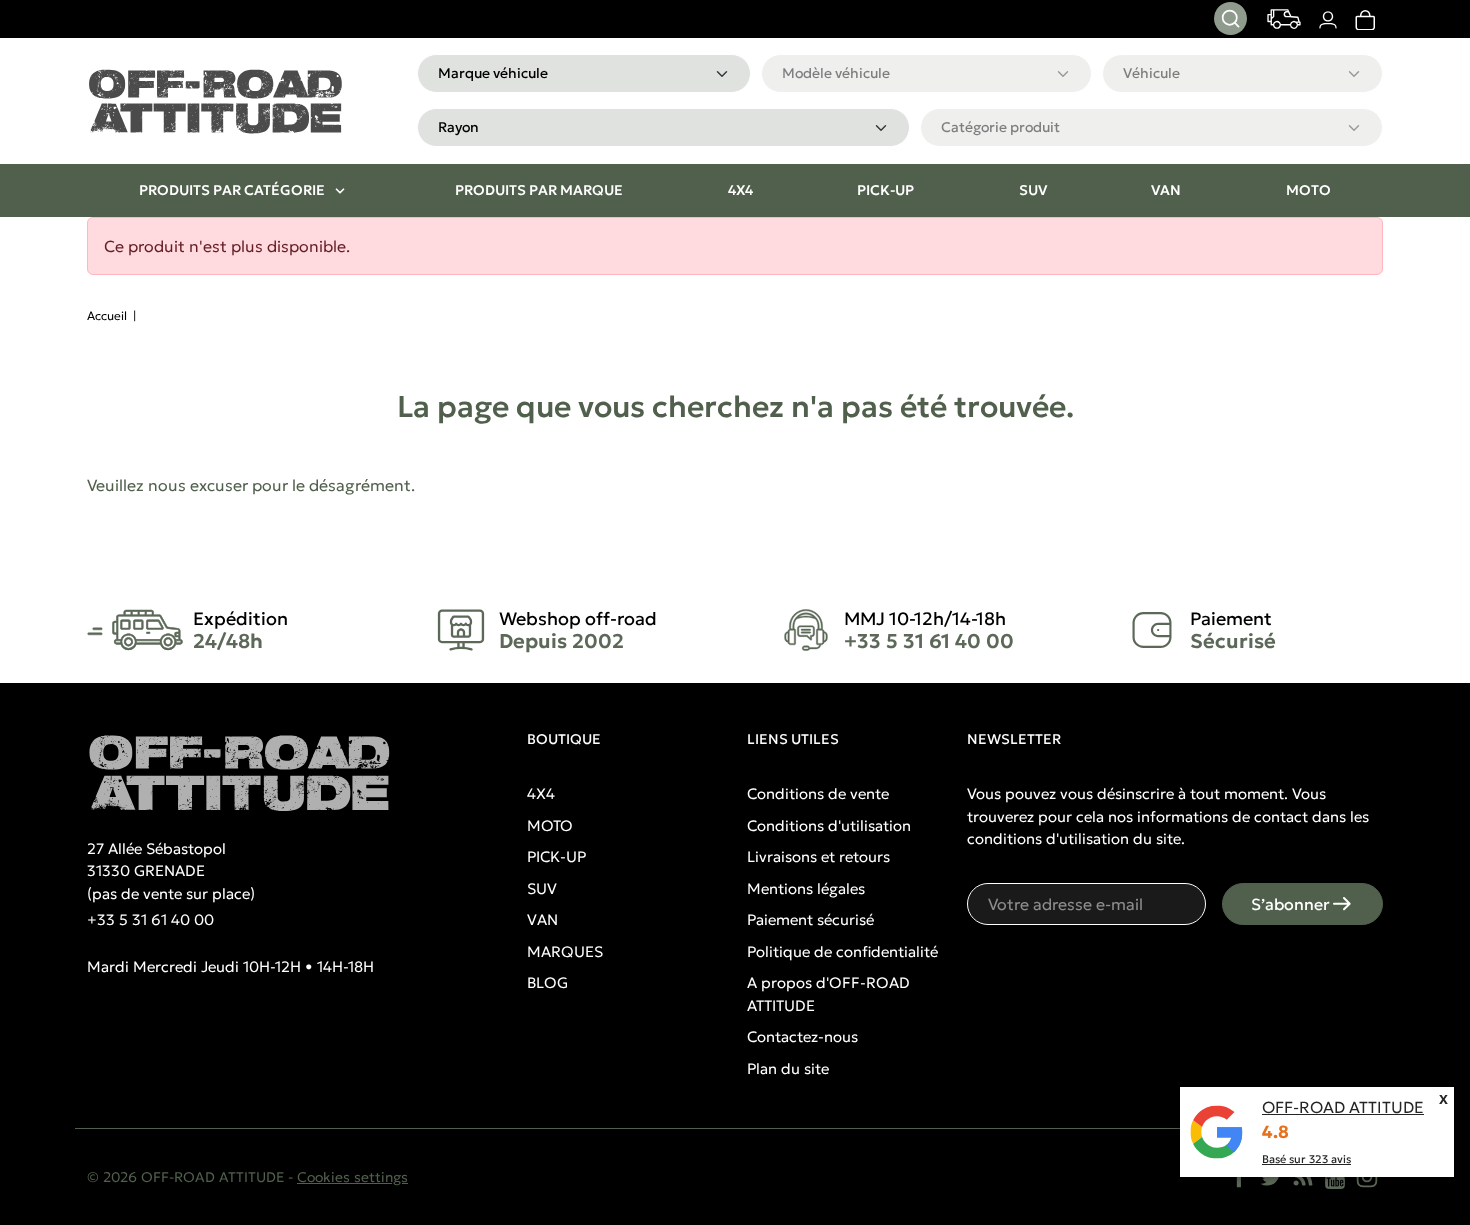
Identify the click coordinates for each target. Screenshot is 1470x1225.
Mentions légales (806, 888)
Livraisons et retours (818, 856)
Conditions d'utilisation (829, 825)
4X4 (541, 793)
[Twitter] (1271, 1177)
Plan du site (788, 1068)
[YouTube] (1335, 1177)
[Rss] (1303, 1177)
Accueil (107, 315)
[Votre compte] (1327, 19)
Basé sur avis (1306, 1159)
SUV (542, 888)
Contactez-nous (802, 1036)
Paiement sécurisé (810, 919)
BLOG (547, 982)
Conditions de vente (818, 793)
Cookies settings (352, 1177)
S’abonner (1290, 904)
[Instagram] (1367, 1177)
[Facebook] (1239, 1177)
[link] (1364, 19)
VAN (542, 919)
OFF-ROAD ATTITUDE (1343, 1107)
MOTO (550, 825)
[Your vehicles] (1284, 19)
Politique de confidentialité (842, 951)
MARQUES (565, 951)
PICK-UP (556, 856)
